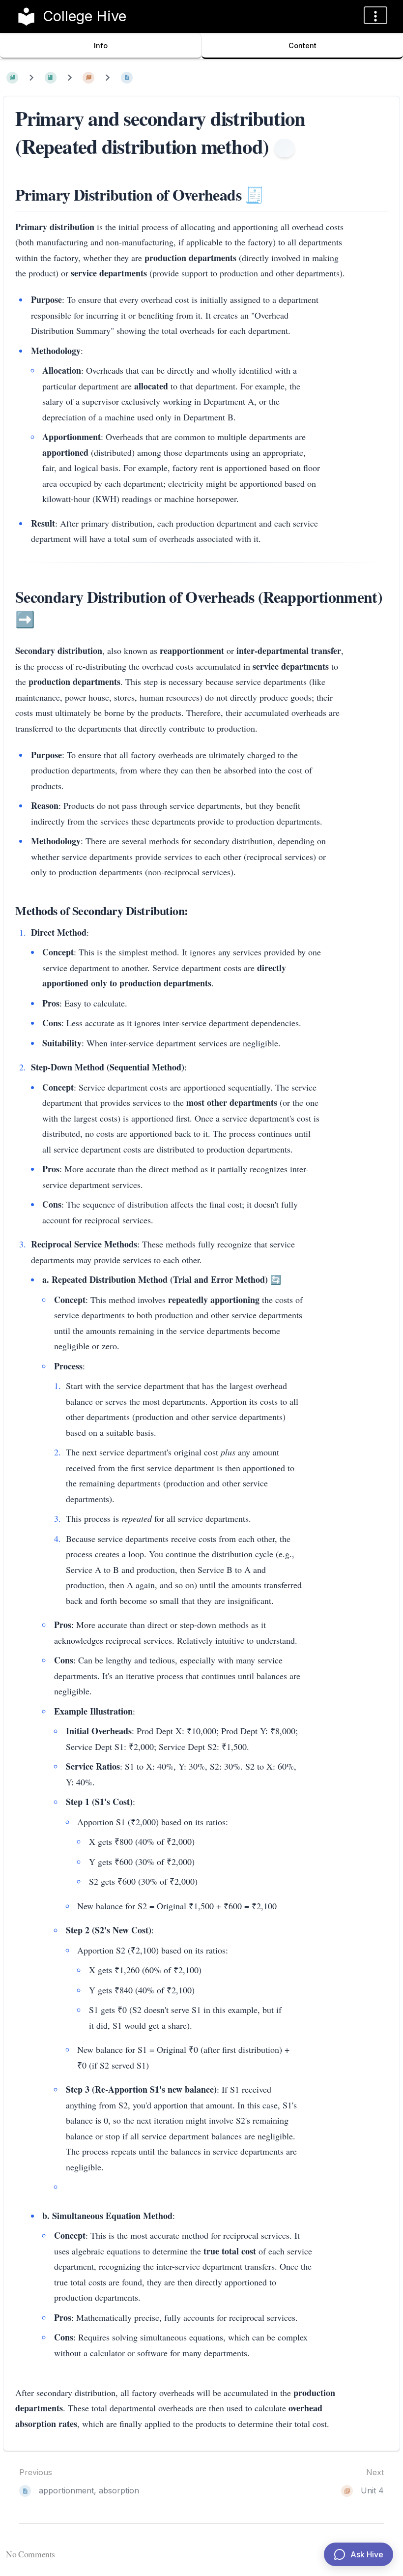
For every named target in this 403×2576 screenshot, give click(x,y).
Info (101, 45)
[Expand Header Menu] (375, 15)
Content (302, 45)
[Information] (285, 148)
